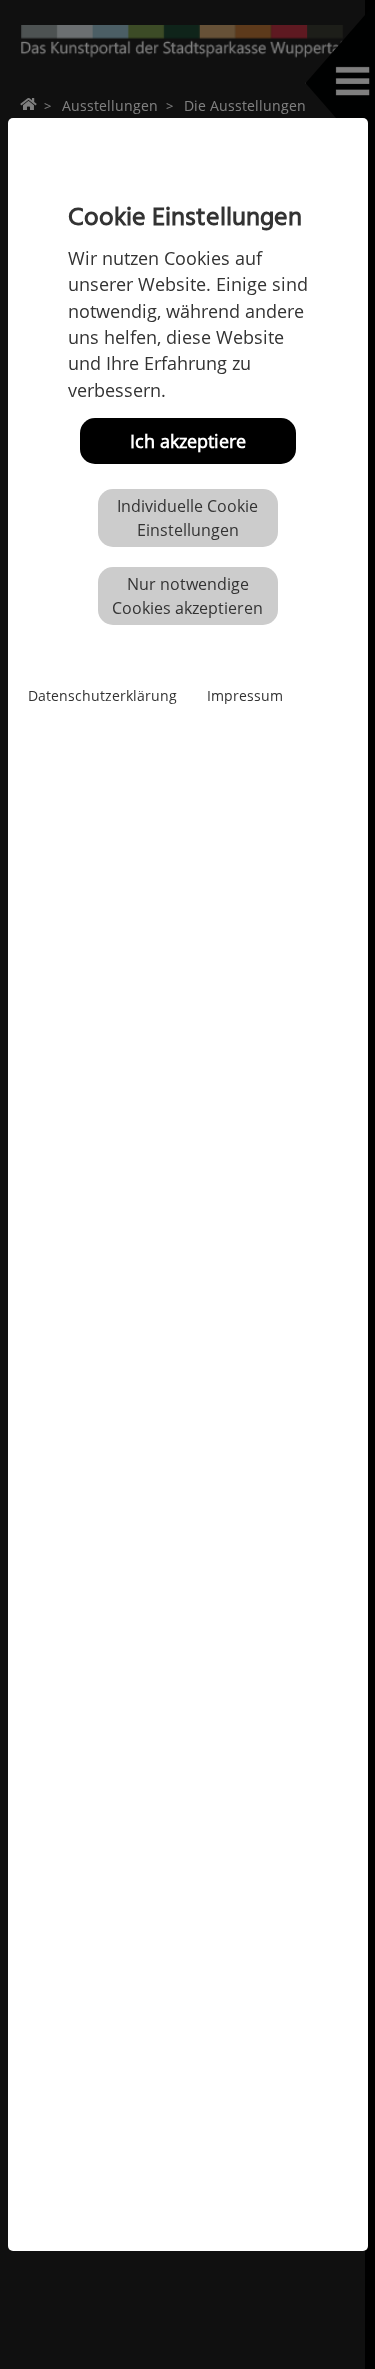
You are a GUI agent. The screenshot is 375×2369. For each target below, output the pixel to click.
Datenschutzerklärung (102, 695)
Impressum (245, 695)
